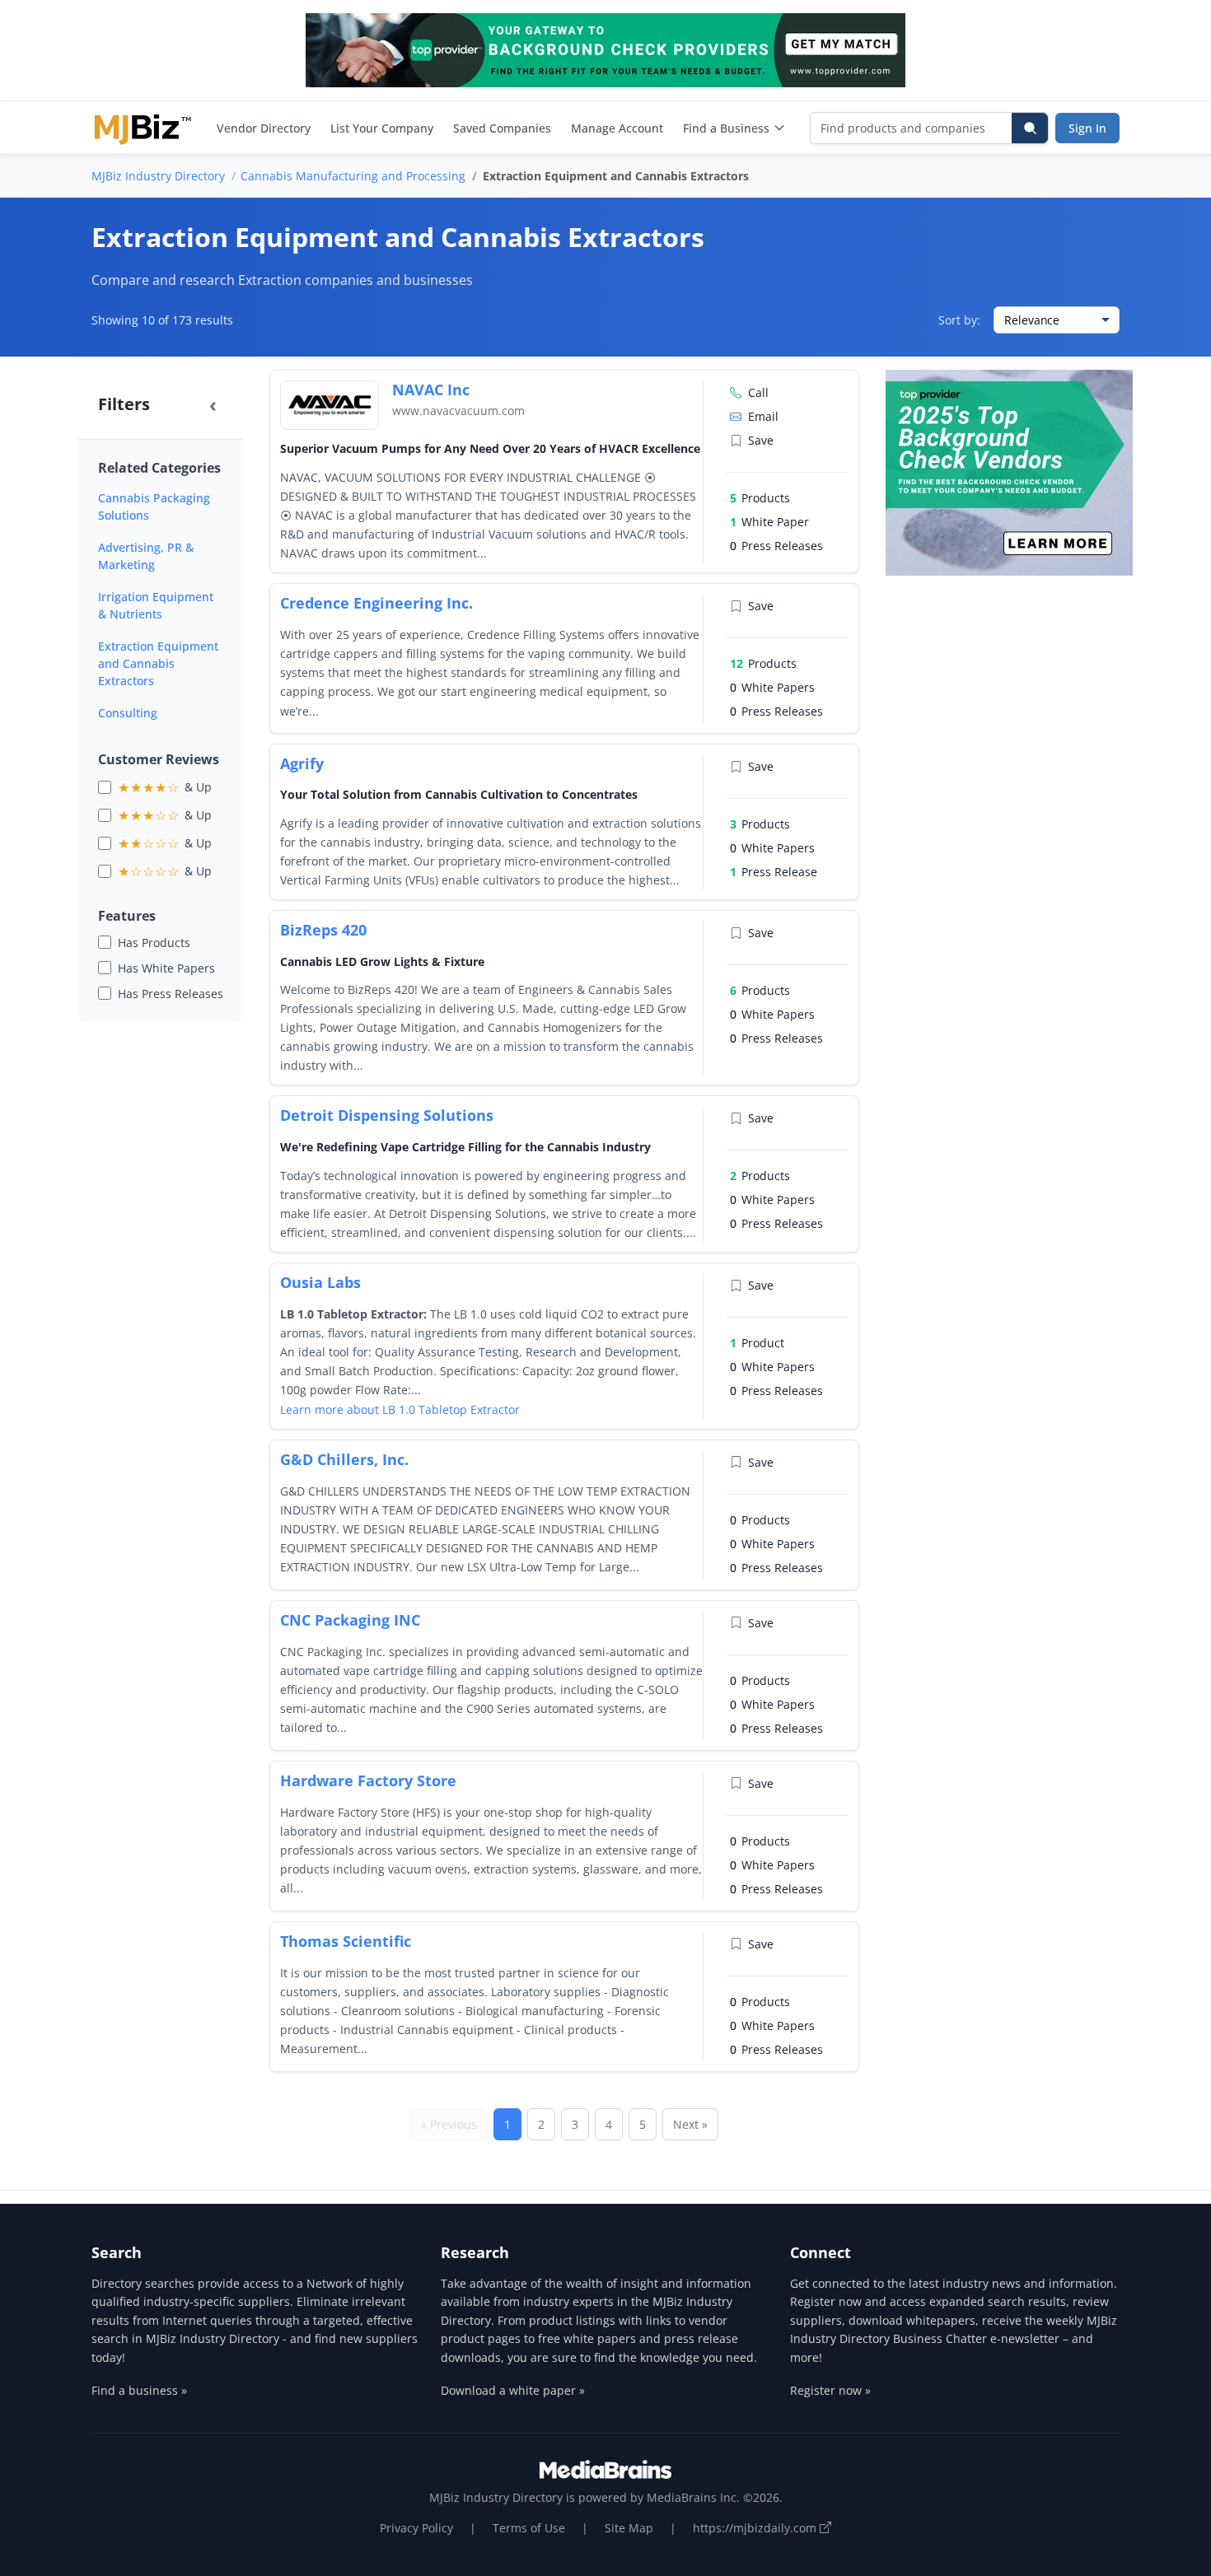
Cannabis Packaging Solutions (154, 506)
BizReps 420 (323, 930)
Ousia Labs (320, 1282)
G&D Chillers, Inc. (344, 1459)
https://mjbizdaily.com (756, 2528)
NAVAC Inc (431, 390)
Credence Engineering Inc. (376, 603)
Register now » (830, 2390)
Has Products (154, 943)
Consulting (128, 713)
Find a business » (139, 2390)
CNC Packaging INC (350, 1620)
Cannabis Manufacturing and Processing (353, 176)
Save (761, 440)
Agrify (302, 763)
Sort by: (959, 320)
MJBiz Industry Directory (158, 176)
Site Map (629, 2528)
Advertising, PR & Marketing (146, 556)
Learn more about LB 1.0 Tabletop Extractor (400, 1409)
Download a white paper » (513, 2390)
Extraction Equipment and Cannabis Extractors (158, 663)
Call (758, 392)
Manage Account (617, 128)
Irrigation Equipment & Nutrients (156, 605)
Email (763, 416)
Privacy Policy (416, 2528)
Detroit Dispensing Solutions (387, 1115)
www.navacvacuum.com (458, 411)
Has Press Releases (171, 994)
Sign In (1087, 128)
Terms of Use (529, 2528)
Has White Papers (166, 968)
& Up (165, 787)
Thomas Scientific (346, 1941)
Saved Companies (502, 128)
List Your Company (382, 128)
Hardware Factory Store (368, 1780)
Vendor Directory (264, 128)
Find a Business (726, 128)
